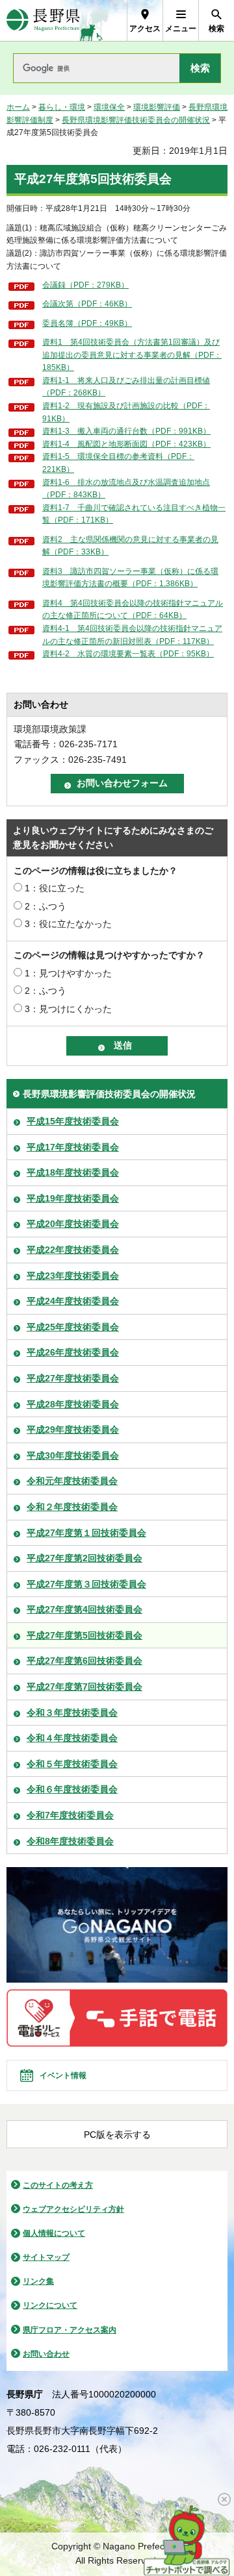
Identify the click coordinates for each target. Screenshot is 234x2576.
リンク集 (38, 2281)
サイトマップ (46, 2257)
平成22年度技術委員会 (73, 1250)
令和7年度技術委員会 (70, 1815)
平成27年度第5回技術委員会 (84, 1635)
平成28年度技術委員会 (73, 1404)
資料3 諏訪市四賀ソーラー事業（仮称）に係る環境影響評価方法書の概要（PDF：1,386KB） (130, 578)
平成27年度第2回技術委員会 (84, 1558)
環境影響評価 (157, 107)
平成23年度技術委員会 (73, 1276)
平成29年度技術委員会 (73, 1430)
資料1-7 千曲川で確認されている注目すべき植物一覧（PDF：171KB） (134, 514)
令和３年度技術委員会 (72, 1713)
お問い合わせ (46, 2354)
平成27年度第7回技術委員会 (84, 1687)
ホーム (18, 107)
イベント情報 (63, 2075)
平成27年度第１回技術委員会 (86, 1533)
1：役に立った (55, 888)
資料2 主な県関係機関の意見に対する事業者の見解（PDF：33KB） (130, 546)
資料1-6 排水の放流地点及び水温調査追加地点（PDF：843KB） (126, 489)
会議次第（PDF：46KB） (87, 304)
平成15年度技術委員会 (73, 1121)
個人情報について (54, 2233)
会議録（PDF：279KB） (85, 285)
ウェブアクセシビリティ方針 (73, 2209)
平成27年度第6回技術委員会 (84, 1661)
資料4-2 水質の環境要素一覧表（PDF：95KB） (128, 654)
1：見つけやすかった (68, 973)
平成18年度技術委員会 (73, 1172)
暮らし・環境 (62, 107)
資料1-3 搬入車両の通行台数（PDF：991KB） (126, 431)
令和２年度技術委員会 (72, 1507)
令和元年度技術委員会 (72, 1481)
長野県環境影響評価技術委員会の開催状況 (136, 120)
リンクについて (50, 2305)
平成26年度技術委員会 (73, 1352)
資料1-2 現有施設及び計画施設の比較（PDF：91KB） (126, 412)
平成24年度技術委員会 (73, 1301)
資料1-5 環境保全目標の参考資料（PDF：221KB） (118, 463)
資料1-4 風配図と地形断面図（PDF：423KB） (126, 444)
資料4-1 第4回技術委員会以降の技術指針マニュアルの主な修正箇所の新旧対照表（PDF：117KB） (132, 635)
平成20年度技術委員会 (73, 1224)
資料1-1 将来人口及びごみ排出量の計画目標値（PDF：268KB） (126, 387)
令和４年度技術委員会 (72, 1738)
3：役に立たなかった (68, 924)
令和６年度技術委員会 (72, 1789)
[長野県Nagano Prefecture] (43, 20)
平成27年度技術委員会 (73, 1378)
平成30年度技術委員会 (73, 1455)
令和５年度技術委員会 (72, 1764)
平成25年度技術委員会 (73, 1327)
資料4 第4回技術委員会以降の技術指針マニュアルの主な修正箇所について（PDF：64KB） (133, 610)
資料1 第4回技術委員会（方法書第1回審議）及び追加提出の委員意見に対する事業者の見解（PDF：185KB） (132, 355)
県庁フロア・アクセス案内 (70, 2330)
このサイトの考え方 (58, 2185)
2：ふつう (45, 906)
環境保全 (109, 107)
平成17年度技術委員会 (73, 1147)
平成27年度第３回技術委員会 (86, 1584)
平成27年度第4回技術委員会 (84, 1609)
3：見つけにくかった (68, 1009)
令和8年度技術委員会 (70, 1841)
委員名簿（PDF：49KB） (87, 323)
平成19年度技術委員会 (73, 1198)
